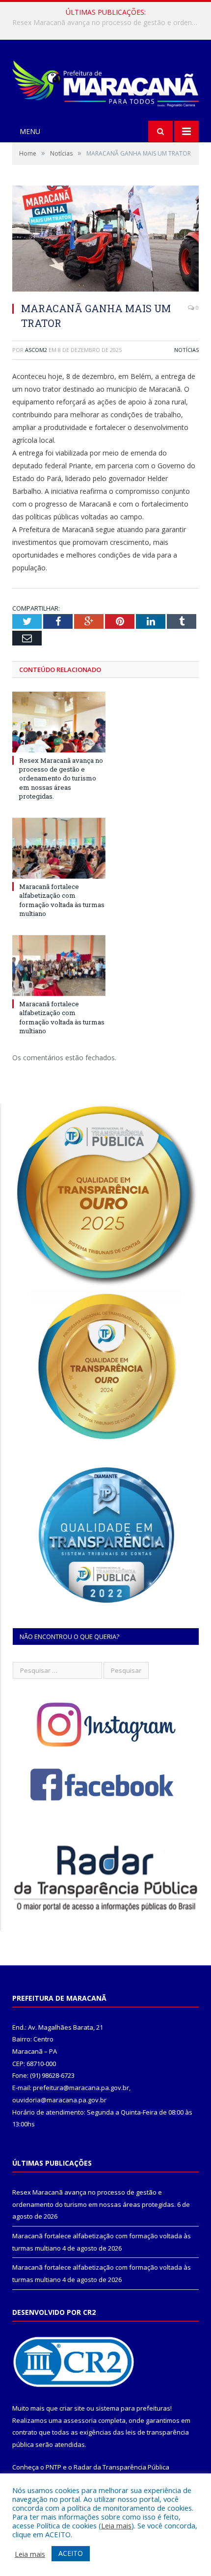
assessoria (80, 2420)
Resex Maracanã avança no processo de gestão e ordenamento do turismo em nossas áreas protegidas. (61, 778)
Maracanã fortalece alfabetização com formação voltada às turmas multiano (108, 23)
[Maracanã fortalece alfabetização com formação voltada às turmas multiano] (59, 848)
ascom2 (36, 350)
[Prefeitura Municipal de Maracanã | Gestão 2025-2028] (105, 81)
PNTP (53, 2467)
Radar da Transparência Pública (121, 2467)
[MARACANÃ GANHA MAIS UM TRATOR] (105, 240)
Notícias (186, 350)
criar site (72, 2408)
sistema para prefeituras (133, 2408)
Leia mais (116, 2525)
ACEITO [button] (71, 2553)
